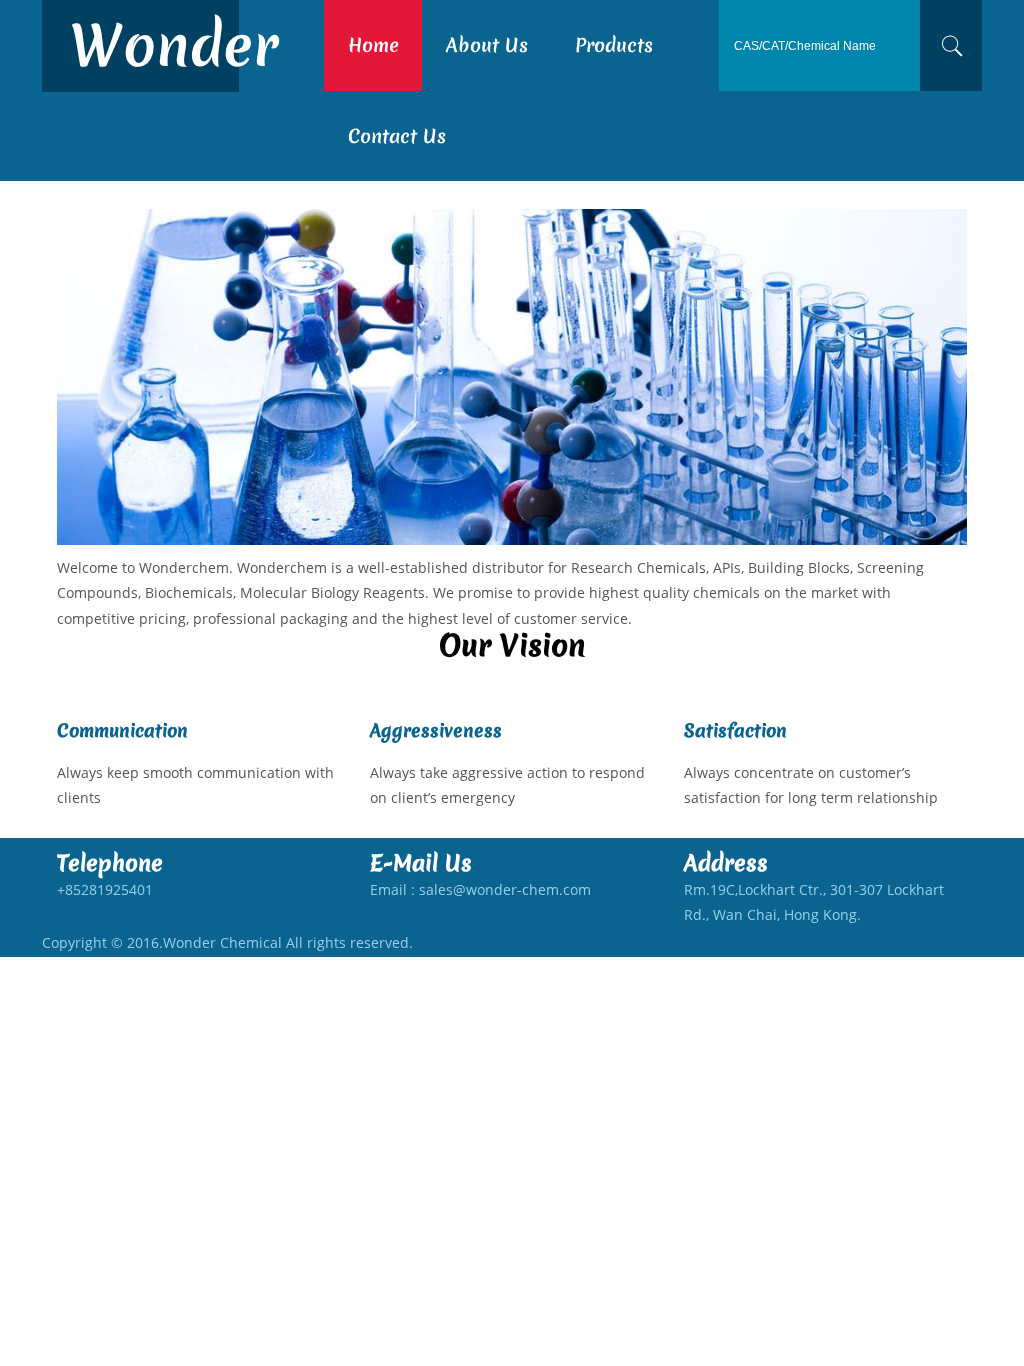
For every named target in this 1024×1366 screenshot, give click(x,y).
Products (614, 45)
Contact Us (397, 136)
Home (373, 45)
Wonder (174, 45)
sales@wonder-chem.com (505, 889)
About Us (487, 45)
